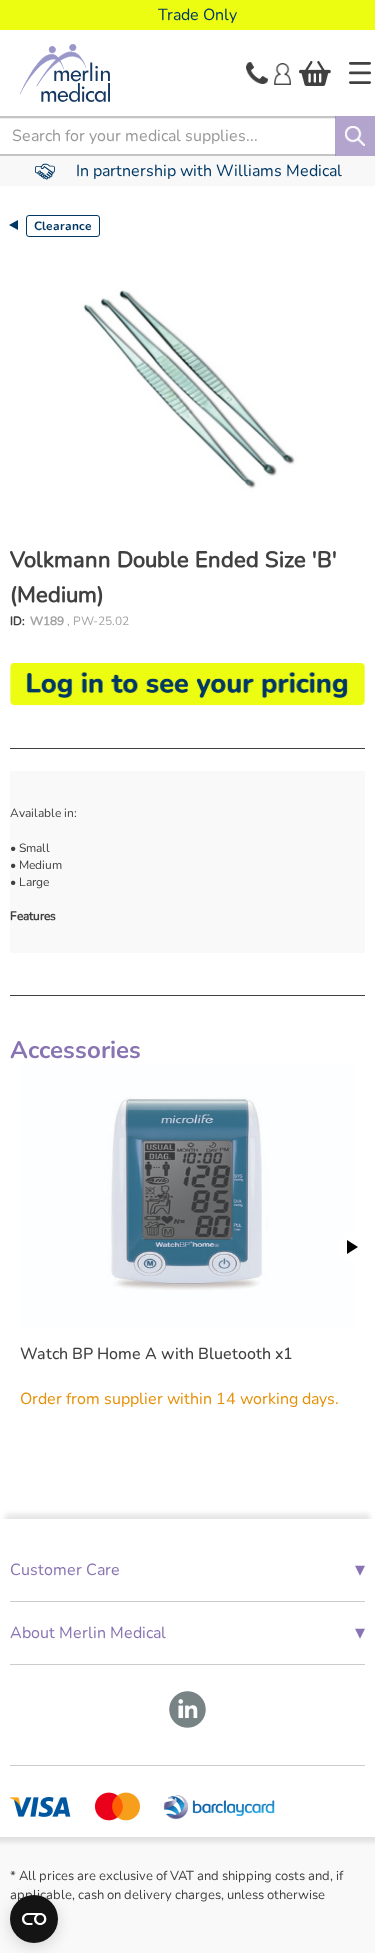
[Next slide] (351, 1247)
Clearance (63, 226)
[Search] (355, 136)
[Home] (360, 73)
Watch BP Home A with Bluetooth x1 (156, 1354)
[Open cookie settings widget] (34, 1919)
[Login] (282, 72)
